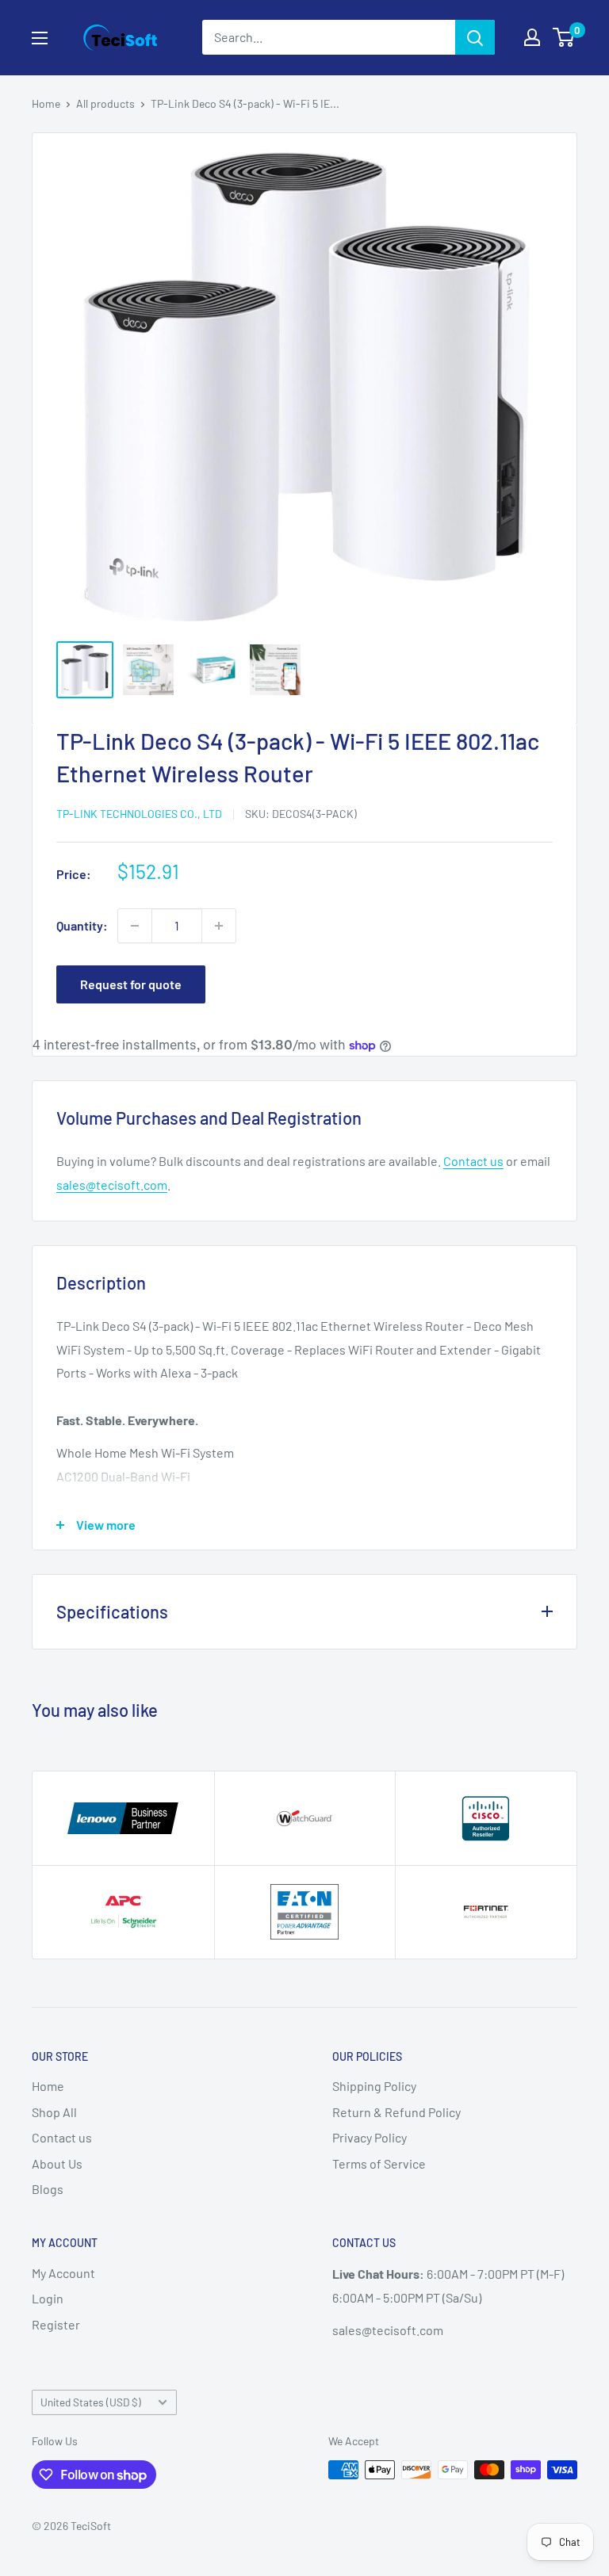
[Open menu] (40, 38)
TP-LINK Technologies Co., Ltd (139, 814)
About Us (57, 2163)
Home (46, 103)
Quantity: (82, 925)
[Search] (475, 37)
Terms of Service (379, 2163)
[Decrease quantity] (135, 926)
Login (48, 2298)
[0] (564, 37)
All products (105, 103)
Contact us (473, 1161)
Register (56, 2324)
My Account (63, 2273)
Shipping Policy (374, 2086)
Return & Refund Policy (396, 2112)
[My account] (532, 37)
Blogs (48, 2189)
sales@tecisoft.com (112, 1185)
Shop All (54, 2112)
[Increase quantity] (219, 926)
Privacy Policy (370, 2137)
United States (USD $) (91, 2402)
